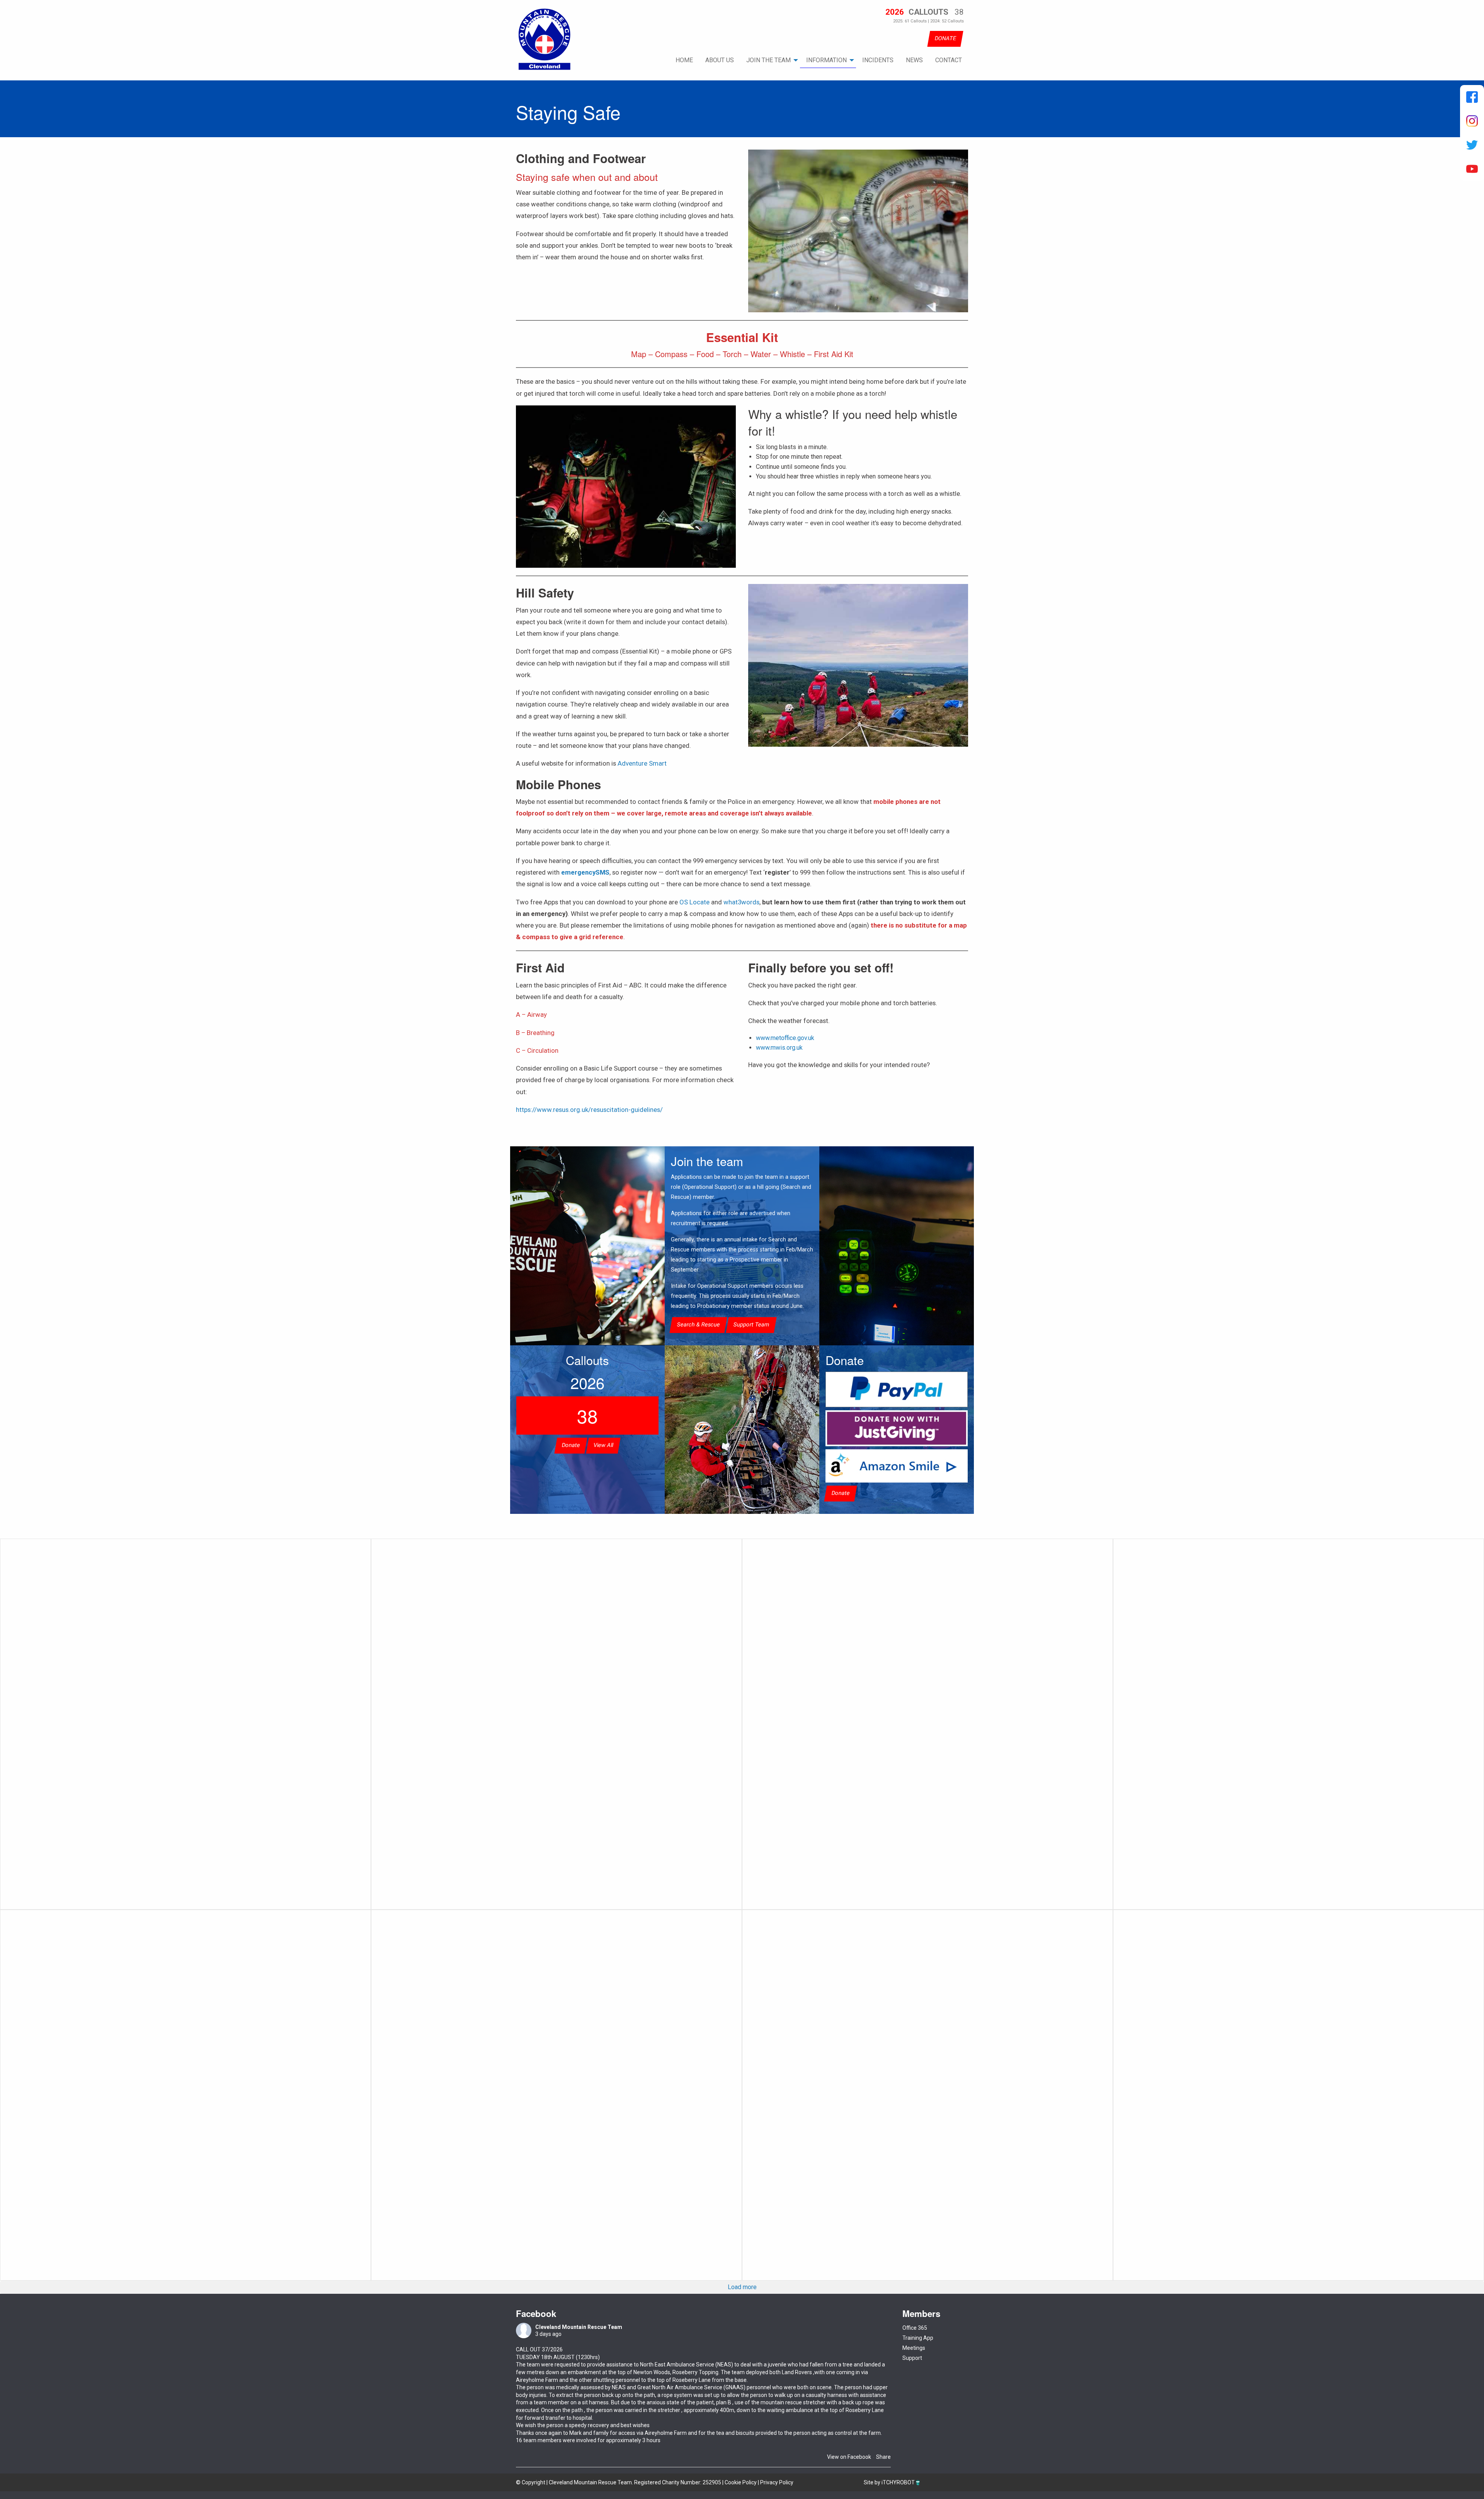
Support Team (751, 1325)
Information (826, 60)
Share (883, 2457)
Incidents (878, 60)
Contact (949, 60)
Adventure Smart (642, 763)
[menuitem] (684, 60)
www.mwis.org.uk (779, 1048)
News (914, 60)
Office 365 (915, 2328)
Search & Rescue (698, 1325)
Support (912, 2358)
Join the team (768, 60)
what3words (741, 902)
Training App (918, 2338)
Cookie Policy (741, 2482)
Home (684, 60)
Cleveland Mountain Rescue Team (579, 2327)
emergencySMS (585, 872)
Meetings (914, 2348)
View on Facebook (849, 2457)
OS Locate (694, 902)
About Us (720, 60)
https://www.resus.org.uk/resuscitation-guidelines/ (589, 1110)
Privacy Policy (777, 2482)
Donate (571, 1445)
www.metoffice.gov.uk (785, 1038)
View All (603, 1445)
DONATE (945, 38)
